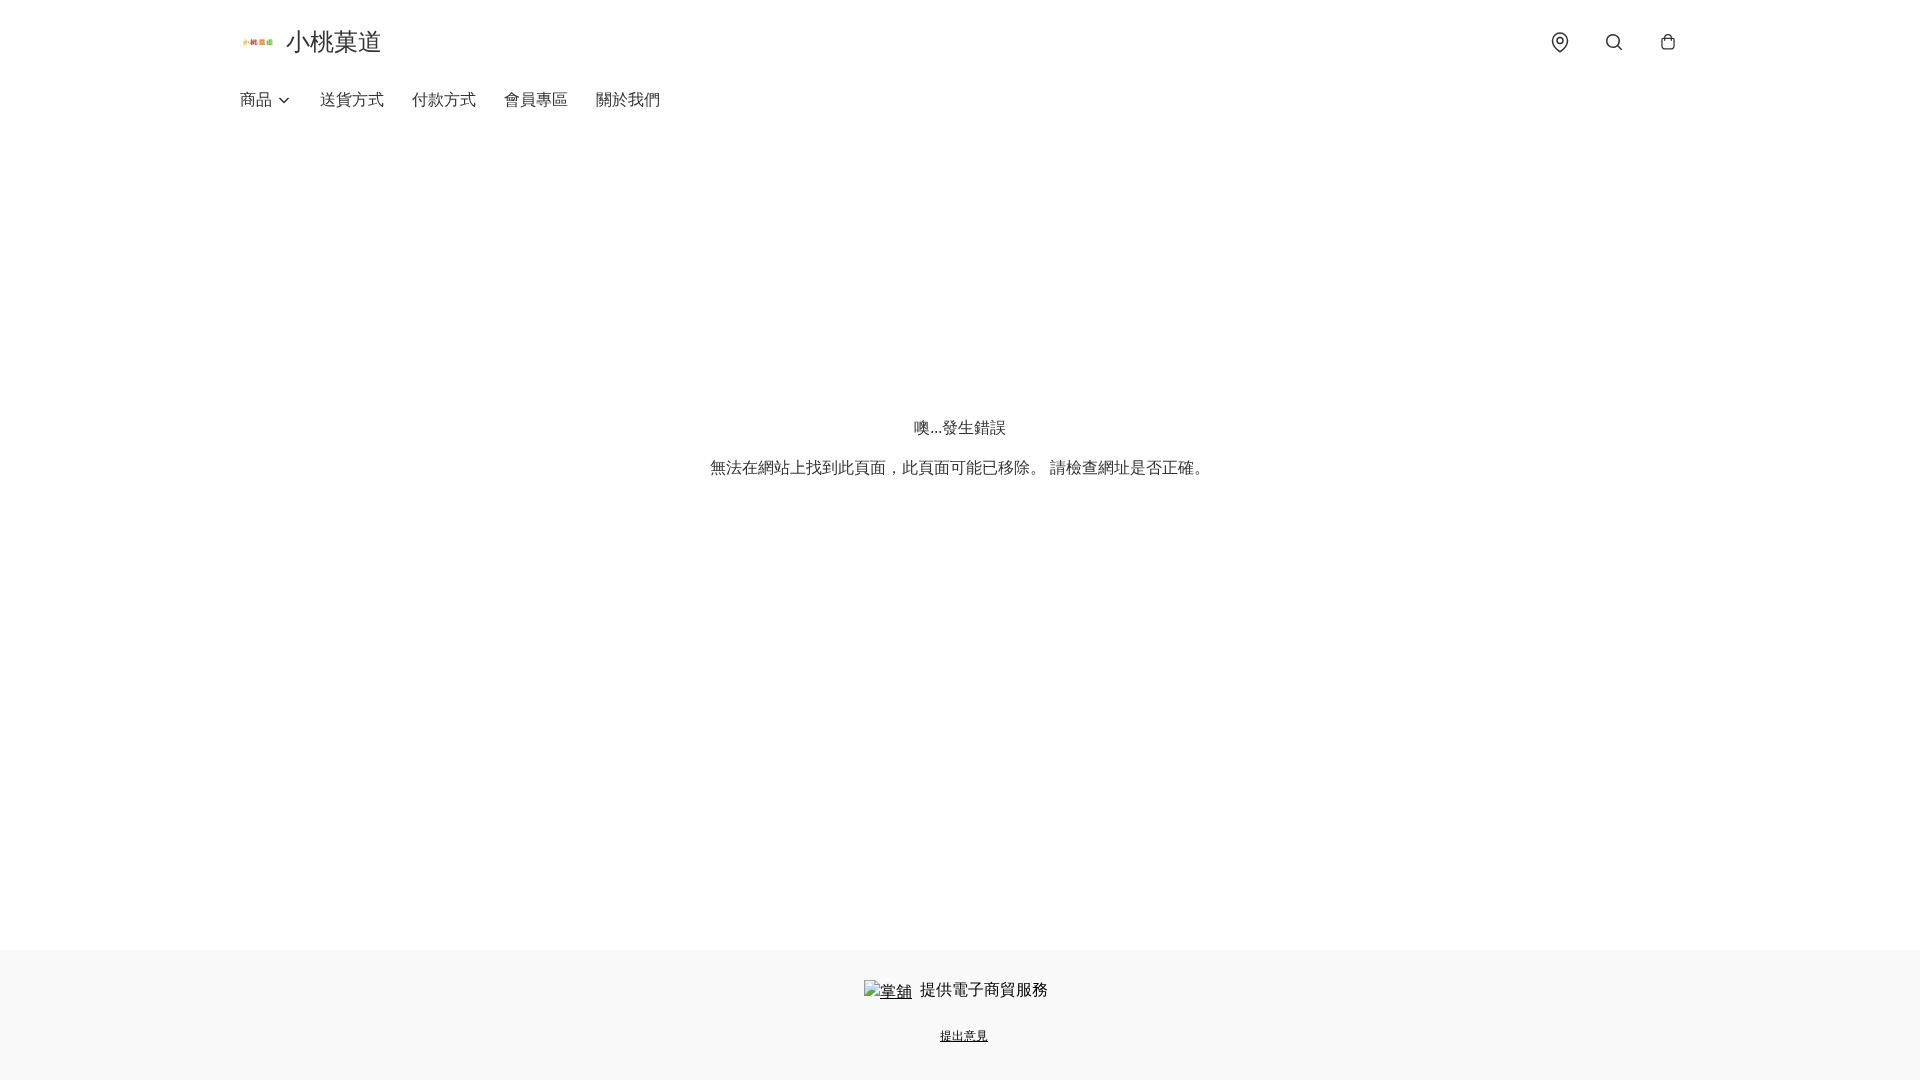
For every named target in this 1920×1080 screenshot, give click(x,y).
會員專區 (536, 99)
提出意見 (964, 1036)
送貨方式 (352, 99)
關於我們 (628, 99)
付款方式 (444, 99)
